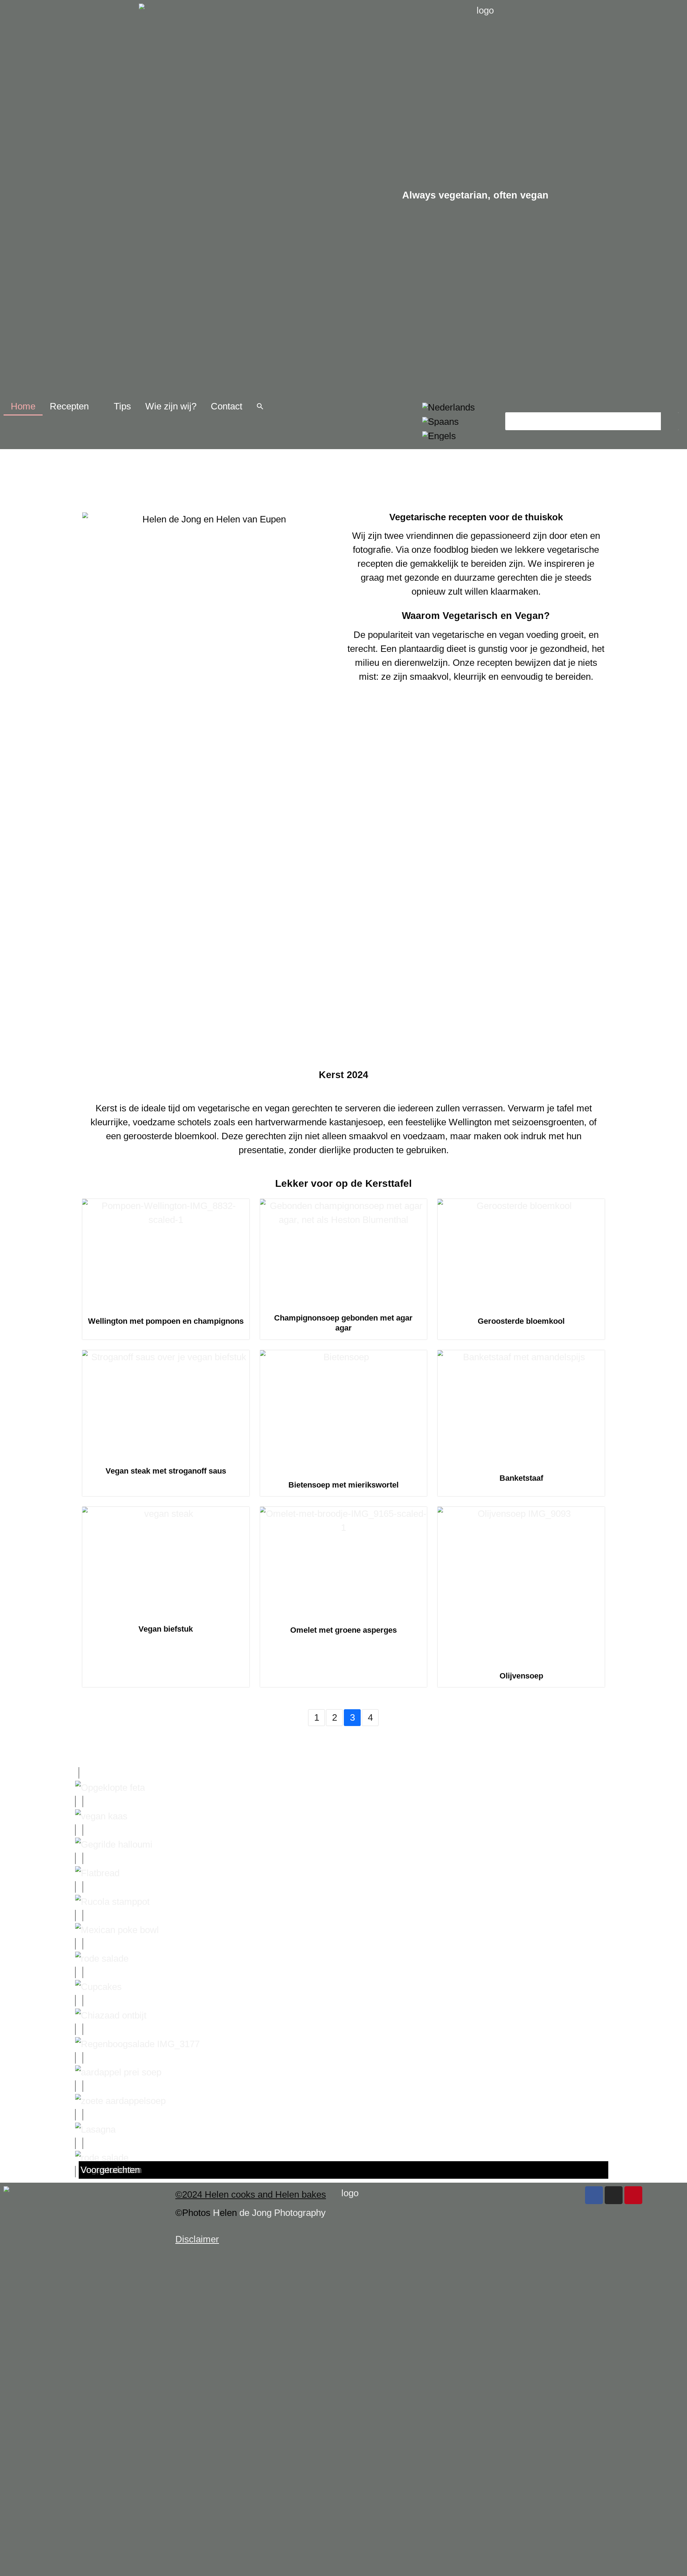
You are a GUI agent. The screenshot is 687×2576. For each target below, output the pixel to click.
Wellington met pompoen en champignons (166, 1321)
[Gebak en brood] (343, 1873)
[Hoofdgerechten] (343, 1901)
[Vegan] (343, 2100)
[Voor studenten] (343, 2129)
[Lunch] (343, 1958)
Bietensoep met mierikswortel (343, 1485)
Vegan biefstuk (166, 1629)
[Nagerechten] (343, 1987)
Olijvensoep (521, 1676)
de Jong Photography (282, 2213)
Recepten (69, 406)
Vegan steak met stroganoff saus (166, 1471)
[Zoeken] (670, 421)
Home (23, 406)
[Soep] (343, 2072)
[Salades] (343, 2044)
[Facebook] (594, 2195)
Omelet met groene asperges (343, 1630)
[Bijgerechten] (343, 1816)
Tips (122, 406)
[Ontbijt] (343, 2015)
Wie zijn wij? (171, 406)
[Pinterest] (633, 2195)
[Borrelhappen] (343, 1844)
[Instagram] (614, 2195)
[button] (260, 406)
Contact (226, 406)
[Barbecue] (343, 1787)
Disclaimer (197, 2239)
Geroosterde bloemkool (521, 1321)
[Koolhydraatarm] (343, 1930)
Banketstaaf (521, 1478)
